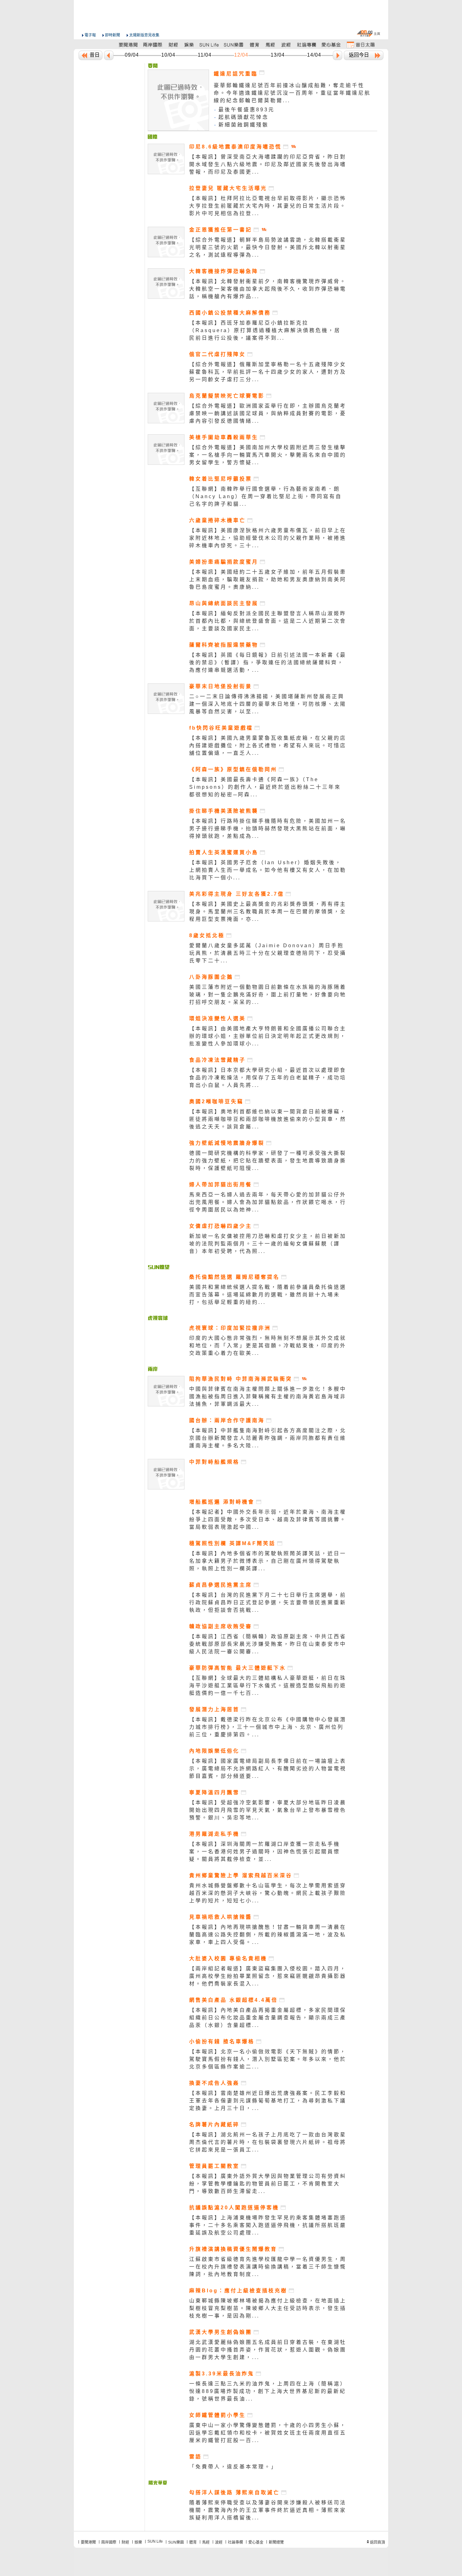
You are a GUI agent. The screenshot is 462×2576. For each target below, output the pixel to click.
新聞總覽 (276, 2542)
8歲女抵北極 (207, 935)
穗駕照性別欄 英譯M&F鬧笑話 (232, 1543)
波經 (219, 2542)
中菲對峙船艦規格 (214, 1462)
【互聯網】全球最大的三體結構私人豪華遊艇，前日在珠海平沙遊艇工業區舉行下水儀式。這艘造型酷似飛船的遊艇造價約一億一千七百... (268, 1686)
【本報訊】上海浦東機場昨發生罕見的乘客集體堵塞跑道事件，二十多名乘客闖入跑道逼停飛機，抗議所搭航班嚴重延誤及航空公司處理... (268, 2225)
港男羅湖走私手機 (214, 1834)
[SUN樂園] (234, 45)
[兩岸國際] (153, 45)
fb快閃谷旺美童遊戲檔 (221, 728)
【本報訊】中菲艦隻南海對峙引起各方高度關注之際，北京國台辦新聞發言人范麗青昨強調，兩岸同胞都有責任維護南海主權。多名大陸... (268, 1438)
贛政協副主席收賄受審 (221, 1626)
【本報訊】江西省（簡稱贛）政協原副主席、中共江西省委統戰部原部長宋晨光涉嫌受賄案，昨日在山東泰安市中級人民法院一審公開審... (268, 1644)
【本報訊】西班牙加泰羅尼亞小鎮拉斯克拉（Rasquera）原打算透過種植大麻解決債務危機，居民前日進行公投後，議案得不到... (265, 330)
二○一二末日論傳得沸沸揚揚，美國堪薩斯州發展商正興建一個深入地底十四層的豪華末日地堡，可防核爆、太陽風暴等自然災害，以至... (268, 704)
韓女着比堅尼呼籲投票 (221, 479)
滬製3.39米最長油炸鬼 (222, 2374)
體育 (193, 2542)
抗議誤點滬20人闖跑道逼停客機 (234, 2208)
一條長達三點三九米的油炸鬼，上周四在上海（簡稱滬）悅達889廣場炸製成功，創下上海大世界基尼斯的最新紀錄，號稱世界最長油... (268, 2391)
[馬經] (270, 45)
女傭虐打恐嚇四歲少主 (221, 1226)
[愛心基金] (331, 45)
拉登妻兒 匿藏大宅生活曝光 (228, 188)
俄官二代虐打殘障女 (217, 354)
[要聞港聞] (129, 45)
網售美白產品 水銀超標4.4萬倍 (234, 2000)
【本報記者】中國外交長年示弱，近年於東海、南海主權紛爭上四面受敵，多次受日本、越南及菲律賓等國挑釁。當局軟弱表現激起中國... (268, 1519)
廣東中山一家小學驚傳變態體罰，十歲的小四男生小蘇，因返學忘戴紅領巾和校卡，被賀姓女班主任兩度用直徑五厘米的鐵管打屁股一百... (268, 2433)
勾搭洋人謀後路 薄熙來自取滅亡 (234, 2493)
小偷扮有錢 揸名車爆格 (222, 2042)
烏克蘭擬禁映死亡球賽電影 (227, 396)
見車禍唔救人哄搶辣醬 (221, 1917)
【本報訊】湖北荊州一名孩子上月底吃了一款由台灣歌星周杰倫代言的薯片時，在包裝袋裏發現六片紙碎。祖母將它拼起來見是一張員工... (268, 2142)
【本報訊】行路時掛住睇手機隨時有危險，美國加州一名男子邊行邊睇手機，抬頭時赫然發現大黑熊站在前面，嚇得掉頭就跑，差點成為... (268, 829)
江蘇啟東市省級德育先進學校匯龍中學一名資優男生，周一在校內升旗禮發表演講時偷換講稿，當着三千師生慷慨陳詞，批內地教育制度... (268, 2267)
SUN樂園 (176, 2542)
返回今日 (359, 55)
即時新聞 (113, 35)
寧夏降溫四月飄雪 (214, 1792)
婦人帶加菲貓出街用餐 (221, 1185)
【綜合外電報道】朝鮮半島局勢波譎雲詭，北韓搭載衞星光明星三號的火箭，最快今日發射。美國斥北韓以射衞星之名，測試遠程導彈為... (268, 247)
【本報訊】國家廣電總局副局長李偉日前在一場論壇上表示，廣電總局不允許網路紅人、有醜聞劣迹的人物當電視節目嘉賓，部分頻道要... (268, 1769)
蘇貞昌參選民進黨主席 (221, 1585)
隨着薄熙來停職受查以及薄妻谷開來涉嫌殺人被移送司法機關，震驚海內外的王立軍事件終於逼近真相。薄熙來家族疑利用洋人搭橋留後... (268, 2510)
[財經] (173, 45)
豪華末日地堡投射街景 (221, 686)
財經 (125, 2542)
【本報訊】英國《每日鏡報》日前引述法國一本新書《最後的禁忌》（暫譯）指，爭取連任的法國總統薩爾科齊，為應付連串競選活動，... (268, 662)
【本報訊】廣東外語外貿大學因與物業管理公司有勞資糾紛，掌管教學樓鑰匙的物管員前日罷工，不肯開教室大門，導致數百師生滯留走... (268, 2184)
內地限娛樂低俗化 (214, 1751)
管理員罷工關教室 (214, 2166)
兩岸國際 (109, 2542)
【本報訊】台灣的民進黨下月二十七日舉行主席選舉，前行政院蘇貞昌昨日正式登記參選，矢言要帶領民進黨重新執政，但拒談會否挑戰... (268, 1602)
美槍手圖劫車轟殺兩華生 (224, 437)
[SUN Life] (210, 45)
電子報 (90, 35)
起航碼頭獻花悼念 (244, 117)
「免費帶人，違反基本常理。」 (233, 2467)
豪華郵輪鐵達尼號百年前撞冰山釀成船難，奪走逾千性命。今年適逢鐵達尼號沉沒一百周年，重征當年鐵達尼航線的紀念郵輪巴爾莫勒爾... (292, 93)
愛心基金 (256, 2542)
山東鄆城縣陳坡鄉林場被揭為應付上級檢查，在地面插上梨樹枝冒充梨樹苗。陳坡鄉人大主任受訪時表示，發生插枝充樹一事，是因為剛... (268, 2308)
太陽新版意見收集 (144, 35)
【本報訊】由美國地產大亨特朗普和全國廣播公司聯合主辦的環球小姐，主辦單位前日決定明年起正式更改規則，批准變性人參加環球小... (268, 1036)
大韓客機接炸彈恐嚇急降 (224, 271)
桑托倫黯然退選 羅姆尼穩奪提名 (234, 1277)
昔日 (95, 55)
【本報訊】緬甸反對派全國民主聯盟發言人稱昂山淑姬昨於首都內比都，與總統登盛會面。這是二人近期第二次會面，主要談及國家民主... (268, 621)
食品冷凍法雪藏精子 (217, 1060)
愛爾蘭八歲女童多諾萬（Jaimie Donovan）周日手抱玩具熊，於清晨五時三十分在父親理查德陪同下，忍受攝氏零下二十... (268, 953)
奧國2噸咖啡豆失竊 (216, 1102)
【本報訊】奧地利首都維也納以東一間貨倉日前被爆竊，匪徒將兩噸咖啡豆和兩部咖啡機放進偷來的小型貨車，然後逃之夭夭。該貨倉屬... (268, 1119)
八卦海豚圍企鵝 (211, 977)
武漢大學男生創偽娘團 (221, 2332)
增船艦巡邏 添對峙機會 (222, 1502)
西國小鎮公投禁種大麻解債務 (230, 313)
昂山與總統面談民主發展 (224, 603)
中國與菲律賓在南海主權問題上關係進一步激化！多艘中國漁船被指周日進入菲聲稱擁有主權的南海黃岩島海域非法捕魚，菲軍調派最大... (268, 1396)
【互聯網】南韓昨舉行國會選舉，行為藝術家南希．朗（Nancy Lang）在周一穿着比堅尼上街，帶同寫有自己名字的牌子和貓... (266, 496)
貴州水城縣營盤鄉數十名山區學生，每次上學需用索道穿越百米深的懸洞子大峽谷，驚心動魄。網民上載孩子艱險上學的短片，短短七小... (268, 1893)
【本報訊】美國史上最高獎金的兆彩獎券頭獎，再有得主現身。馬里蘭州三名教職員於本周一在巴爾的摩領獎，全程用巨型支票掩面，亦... (268, 912)
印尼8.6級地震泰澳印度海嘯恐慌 (235, 147)
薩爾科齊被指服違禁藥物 (224, 645)
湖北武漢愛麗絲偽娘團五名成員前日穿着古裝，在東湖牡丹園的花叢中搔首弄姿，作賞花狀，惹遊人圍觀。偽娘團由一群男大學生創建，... (268, 2350)
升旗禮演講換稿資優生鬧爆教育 (233, 2249)
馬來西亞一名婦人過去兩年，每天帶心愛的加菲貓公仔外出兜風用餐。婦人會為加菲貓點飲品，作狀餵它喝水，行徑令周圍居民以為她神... (268, 1202)
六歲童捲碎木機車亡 (217, 520)
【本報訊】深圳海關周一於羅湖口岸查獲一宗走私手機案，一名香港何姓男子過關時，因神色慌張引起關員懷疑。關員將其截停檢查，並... (265, 1852)
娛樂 (138, 2542)
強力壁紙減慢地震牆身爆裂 (227, 1143)
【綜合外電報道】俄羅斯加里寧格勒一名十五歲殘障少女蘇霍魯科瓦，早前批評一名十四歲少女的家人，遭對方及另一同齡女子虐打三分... (268, 372)
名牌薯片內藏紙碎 (214, 2125)
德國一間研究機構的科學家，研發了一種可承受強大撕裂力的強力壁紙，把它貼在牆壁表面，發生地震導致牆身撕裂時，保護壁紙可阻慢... (268, 1161)
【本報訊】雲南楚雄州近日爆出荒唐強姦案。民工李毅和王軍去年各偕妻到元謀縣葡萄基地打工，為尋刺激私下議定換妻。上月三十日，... (268, 2101)
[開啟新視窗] (286, 147)
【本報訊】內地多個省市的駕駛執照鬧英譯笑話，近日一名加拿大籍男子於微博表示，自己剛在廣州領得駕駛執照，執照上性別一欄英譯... (268, 1561)
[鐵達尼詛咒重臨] (153, 66)
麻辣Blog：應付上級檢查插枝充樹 (238, 2291)
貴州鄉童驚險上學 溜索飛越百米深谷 (241, 1875)
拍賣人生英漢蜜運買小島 (224, 852)
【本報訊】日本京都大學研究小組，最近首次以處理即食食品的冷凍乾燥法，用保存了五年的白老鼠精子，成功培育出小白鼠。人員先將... (268, 1078)
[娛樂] (189, 45)
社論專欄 (235, 2542)
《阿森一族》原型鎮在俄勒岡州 (233, 769)
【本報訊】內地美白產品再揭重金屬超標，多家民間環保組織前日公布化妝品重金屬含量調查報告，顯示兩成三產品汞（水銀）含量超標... (268, 2018)
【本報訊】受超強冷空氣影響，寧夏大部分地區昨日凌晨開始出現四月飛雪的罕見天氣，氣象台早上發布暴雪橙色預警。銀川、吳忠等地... (268, 1810)
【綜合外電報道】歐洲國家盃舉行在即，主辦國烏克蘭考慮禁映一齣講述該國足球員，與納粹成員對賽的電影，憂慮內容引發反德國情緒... (268, 413)
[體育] (254, 45)
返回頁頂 (377, 2542)
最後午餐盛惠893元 (247, 110)
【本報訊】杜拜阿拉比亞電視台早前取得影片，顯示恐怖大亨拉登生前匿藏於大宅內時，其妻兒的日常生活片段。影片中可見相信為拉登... (268, 206)
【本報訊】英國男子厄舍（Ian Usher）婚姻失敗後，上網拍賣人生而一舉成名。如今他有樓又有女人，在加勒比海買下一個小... (268, 870)
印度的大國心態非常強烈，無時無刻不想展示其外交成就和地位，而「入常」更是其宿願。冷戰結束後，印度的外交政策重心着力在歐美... (268, 1346)
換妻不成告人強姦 (214, 2083)
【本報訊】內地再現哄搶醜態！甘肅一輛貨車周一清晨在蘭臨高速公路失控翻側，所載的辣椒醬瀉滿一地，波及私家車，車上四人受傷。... (268, 1935)
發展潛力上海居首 (214, 1709)
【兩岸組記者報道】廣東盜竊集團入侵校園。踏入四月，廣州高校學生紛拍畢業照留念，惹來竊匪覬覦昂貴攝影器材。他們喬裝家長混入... (268, 1976)
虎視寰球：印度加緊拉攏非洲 (230, 1328)
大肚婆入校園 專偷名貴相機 (228, 1958)
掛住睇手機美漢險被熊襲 (224, 811)
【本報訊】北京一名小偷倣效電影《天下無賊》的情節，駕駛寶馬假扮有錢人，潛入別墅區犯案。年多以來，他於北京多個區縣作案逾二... (268, 2059)
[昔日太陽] (360, 45)
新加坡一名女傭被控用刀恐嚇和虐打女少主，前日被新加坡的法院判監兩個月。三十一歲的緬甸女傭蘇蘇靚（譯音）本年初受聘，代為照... (268, 1244)
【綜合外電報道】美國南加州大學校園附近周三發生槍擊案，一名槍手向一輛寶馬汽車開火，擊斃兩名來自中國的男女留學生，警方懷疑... (268, 455)
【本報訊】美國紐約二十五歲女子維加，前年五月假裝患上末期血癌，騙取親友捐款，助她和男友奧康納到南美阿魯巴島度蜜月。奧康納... (268, 579)
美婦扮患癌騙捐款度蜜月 (224, 562)
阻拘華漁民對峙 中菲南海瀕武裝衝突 (241, 1379)
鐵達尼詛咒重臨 (236, 74)
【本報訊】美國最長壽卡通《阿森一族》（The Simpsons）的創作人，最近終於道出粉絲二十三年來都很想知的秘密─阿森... (265, 787)
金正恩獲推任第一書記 (221, 230)
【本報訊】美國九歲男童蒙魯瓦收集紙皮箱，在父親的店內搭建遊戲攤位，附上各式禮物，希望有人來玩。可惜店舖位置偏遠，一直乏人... (268, 746)
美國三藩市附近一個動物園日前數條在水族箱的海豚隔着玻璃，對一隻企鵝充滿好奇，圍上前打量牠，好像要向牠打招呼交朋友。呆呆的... (268, 995)
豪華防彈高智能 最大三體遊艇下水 (238, 1668)
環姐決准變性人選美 (217, 1018)
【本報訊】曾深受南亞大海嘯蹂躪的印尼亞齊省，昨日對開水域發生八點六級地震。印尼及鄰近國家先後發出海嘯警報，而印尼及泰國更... (268, 164)
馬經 (206, 2542)
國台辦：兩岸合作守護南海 (227, 1420)
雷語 (195, 2457)
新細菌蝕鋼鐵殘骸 (244, 125)
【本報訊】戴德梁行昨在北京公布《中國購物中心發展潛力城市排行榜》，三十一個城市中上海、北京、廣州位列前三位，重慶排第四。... (268, 1727)
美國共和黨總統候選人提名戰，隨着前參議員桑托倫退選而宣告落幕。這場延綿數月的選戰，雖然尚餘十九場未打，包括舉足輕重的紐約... (268, 1295)
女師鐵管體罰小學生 (217, 2415)
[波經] (286, 45)
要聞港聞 (88, 2542)
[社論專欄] (307, 45)
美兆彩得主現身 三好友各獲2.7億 (237, 894)
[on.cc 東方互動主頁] (368, 33)
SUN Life (155, 2541)
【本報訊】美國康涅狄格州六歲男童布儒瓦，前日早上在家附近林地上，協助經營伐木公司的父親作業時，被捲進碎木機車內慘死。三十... (268, 538)
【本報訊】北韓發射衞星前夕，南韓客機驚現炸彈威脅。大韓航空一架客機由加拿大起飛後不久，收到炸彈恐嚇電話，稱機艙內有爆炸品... (268, 289)
